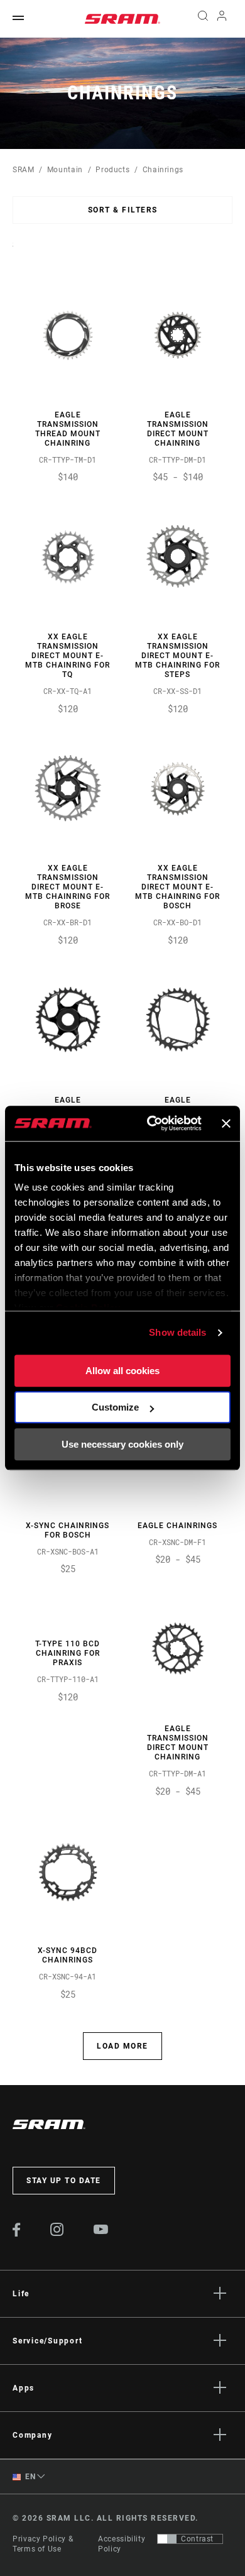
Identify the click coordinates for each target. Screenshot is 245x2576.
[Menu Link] (18, 19)
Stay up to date (64, 2181)
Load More (122, 2046)
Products (112, 170)
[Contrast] (167, 2539)
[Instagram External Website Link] (57, 2233)
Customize (115, 1407)
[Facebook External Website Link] (17, 2233)
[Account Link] (222, 19)
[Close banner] (226, 1123)
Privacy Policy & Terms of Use (43, 2544)
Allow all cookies (122, 1371)
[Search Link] (203, 19)
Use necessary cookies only (122, 1444)
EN (30, 2477)
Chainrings (163, 170)
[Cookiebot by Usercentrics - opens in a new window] (151, 1123)
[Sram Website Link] (122, 19)
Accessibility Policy (122, 2544)
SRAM (24, 170)
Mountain (65, 170)
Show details (177, 1332)
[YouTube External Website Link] (101, 2231)
